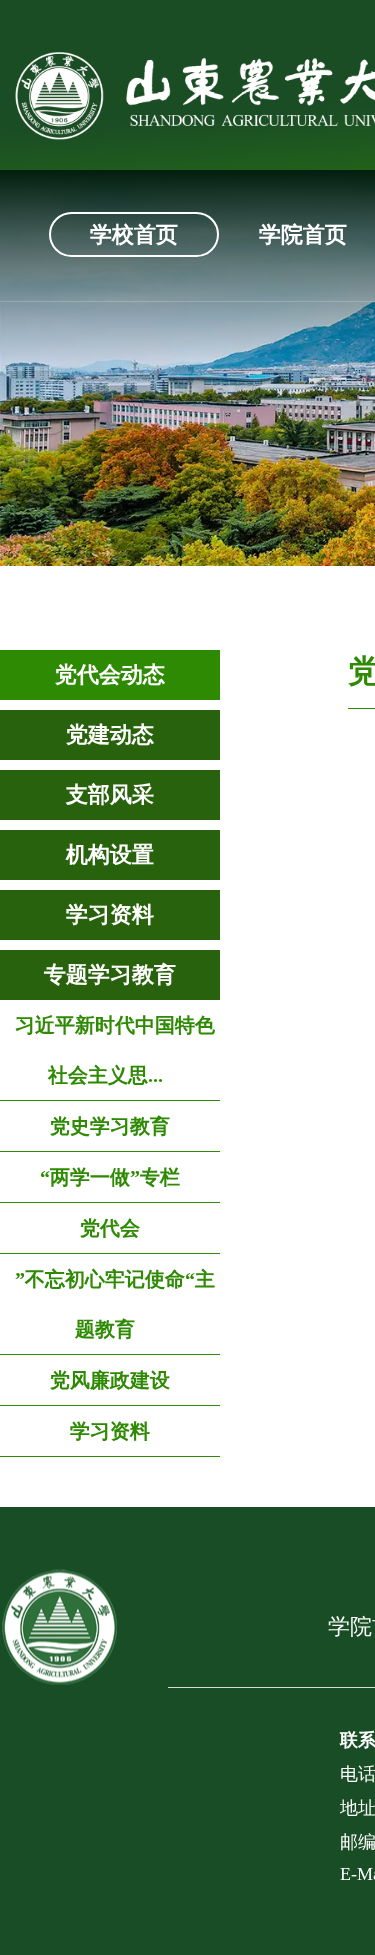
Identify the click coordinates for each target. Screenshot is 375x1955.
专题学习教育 (110, 974)
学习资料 (110, 914)
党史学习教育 (110, 1126)
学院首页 (303, 234)
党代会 (110, 1228)
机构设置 (110, 854)
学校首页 (134, 234)
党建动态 (110, 734)
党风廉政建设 (110, 1380)
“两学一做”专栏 (110, 1177)
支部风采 (110, 794)
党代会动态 (110, 674)
